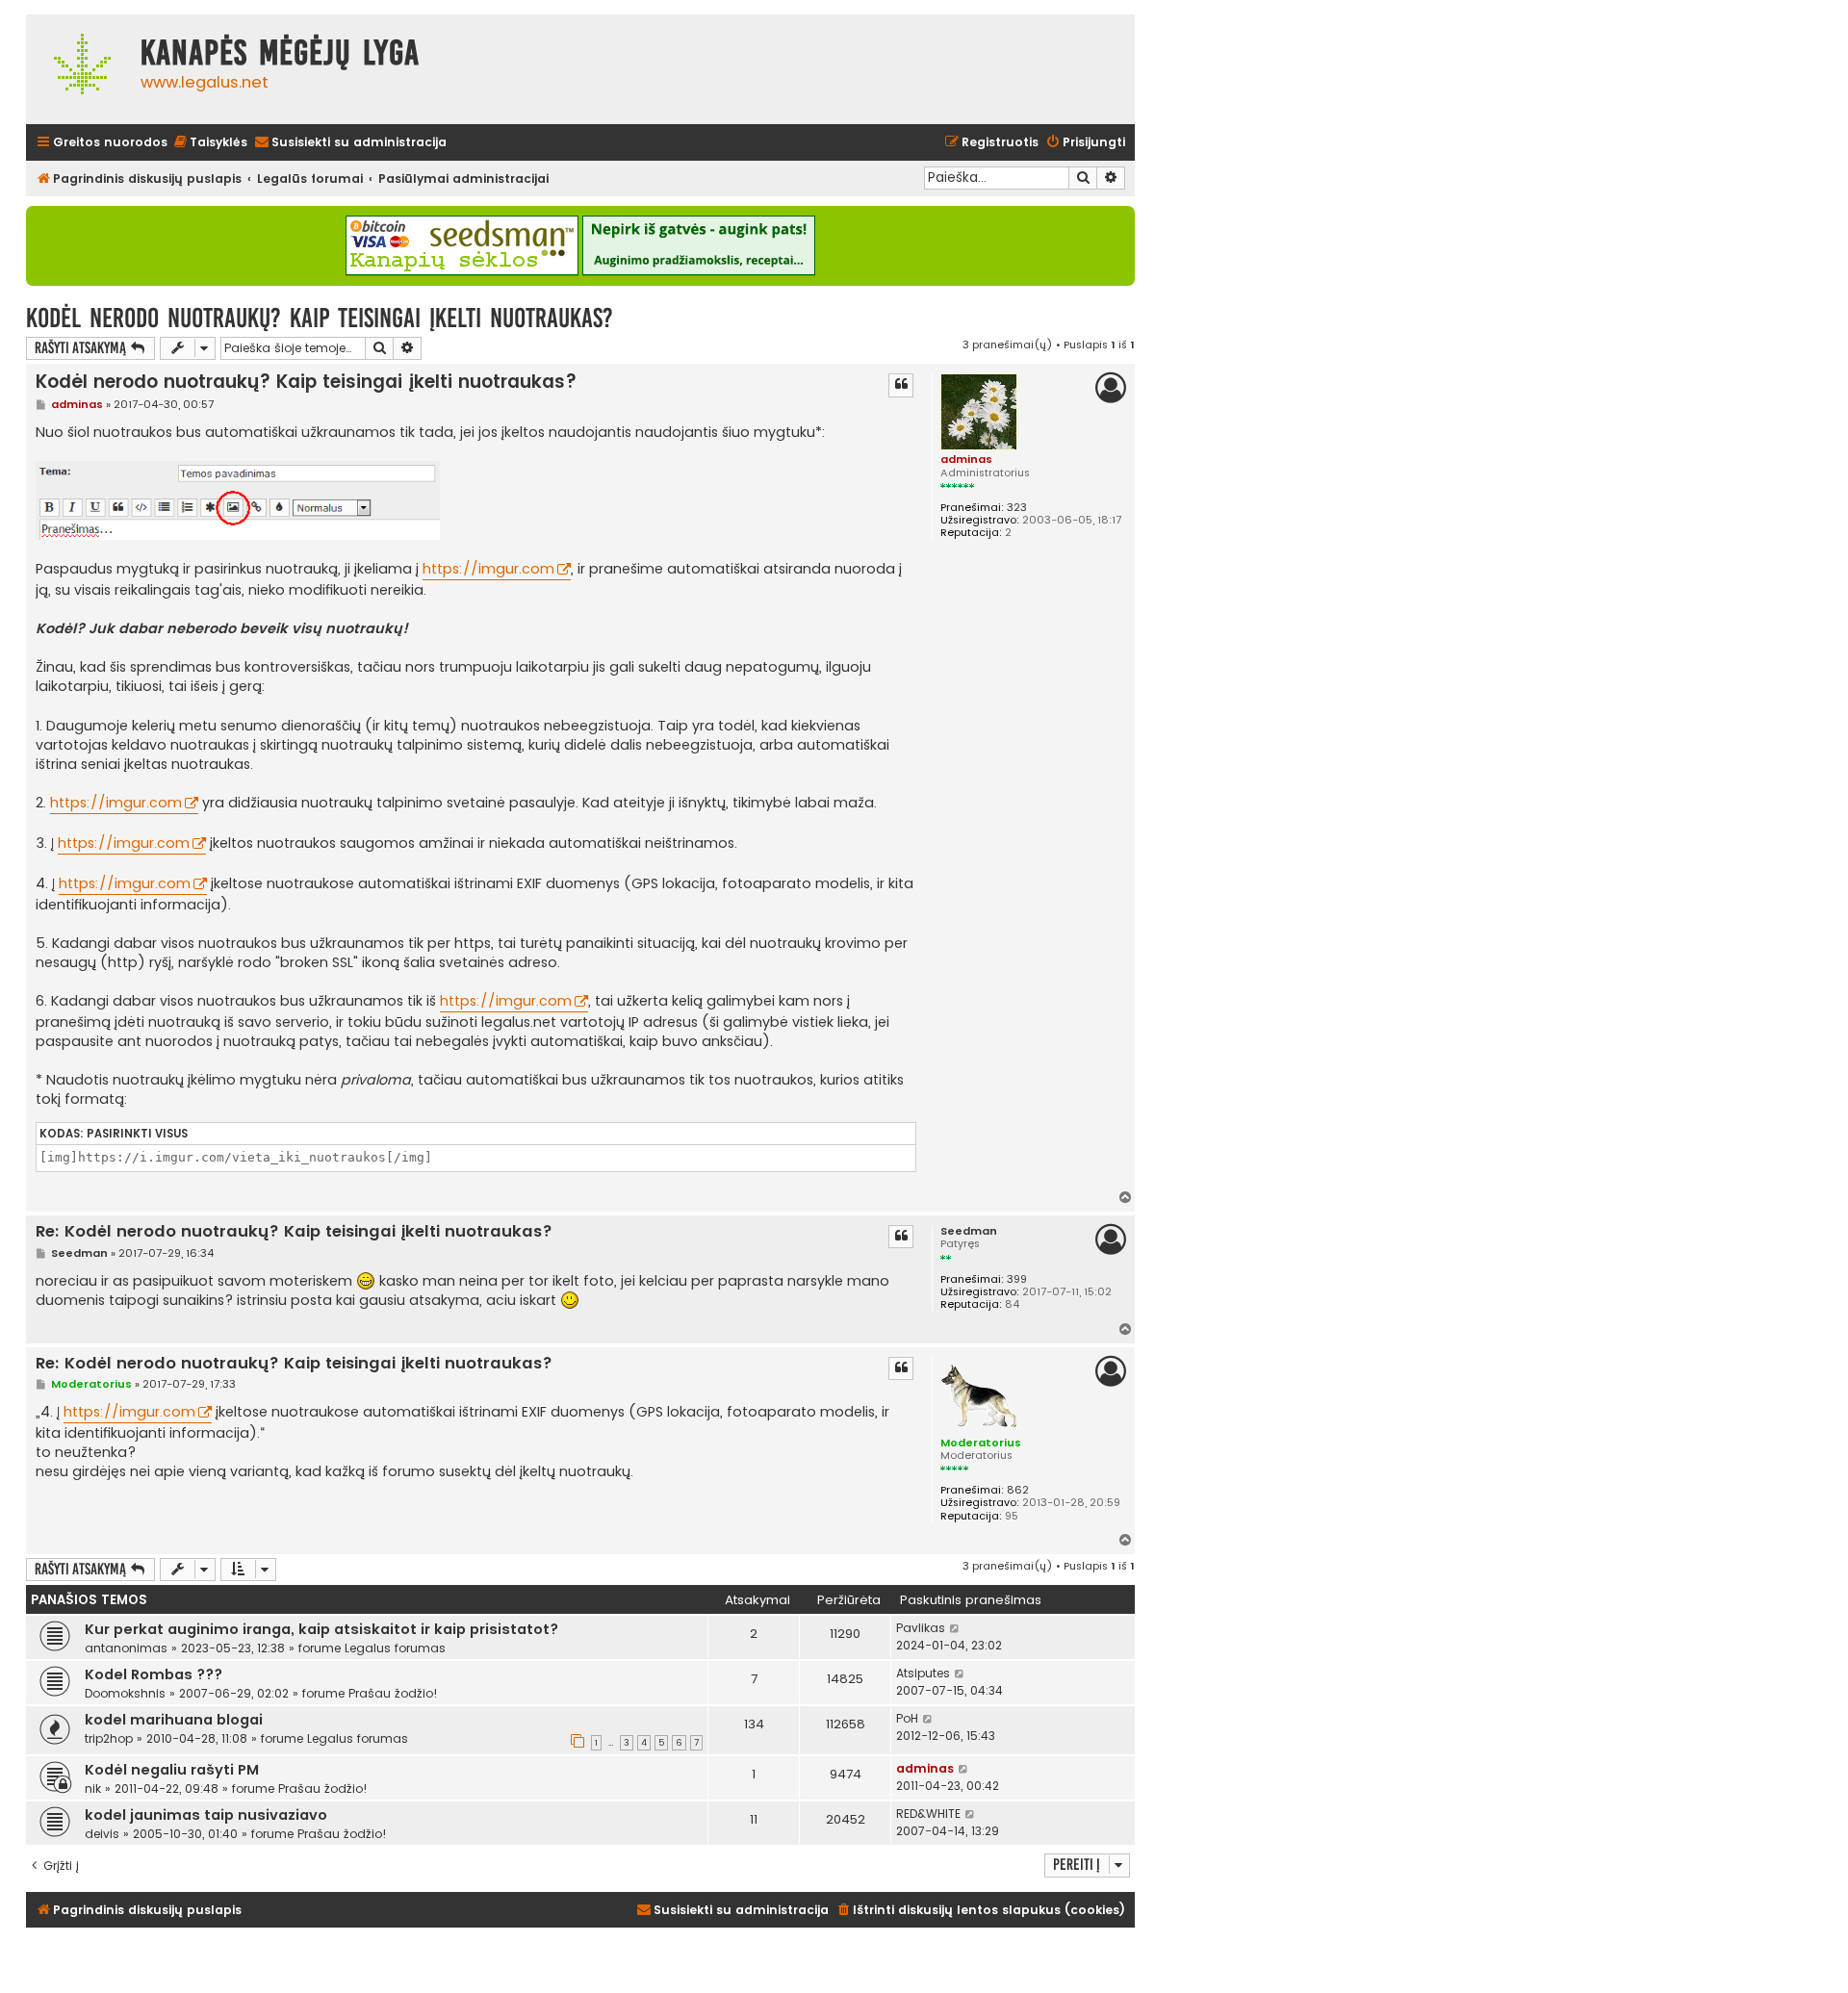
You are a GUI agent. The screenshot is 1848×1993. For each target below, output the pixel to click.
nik (93, 1789)
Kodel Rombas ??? (154, 1674)
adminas (966, 459)
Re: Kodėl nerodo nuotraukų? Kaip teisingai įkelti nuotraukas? (294, 1232)
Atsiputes (923, 1673)
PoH (907, 1718)
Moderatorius (981, 1443)
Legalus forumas (395, 1648)
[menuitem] (210, 143)
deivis (102, 1834)
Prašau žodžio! (393, 1693)
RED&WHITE (928, 1814)
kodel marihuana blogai (174, 1720)
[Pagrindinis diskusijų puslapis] (78, 69)
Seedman (969, 1231)
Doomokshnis (125, 1693)
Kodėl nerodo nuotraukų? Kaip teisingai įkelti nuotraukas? (320, 318)
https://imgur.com (488, 569)
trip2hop (109, 1738)
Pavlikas (921, 1628)
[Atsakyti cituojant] (901, 385)
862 (1018, 1490)
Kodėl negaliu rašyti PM (172, 1770)
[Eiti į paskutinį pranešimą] (955, 1628)
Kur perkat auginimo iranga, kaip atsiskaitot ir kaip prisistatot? (321, 1629)
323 (1017, 508)
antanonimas (126, 1648)
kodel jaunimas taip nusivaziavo (206, 1815)
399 (1017, 1279)
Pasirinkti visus (137, 1134)
